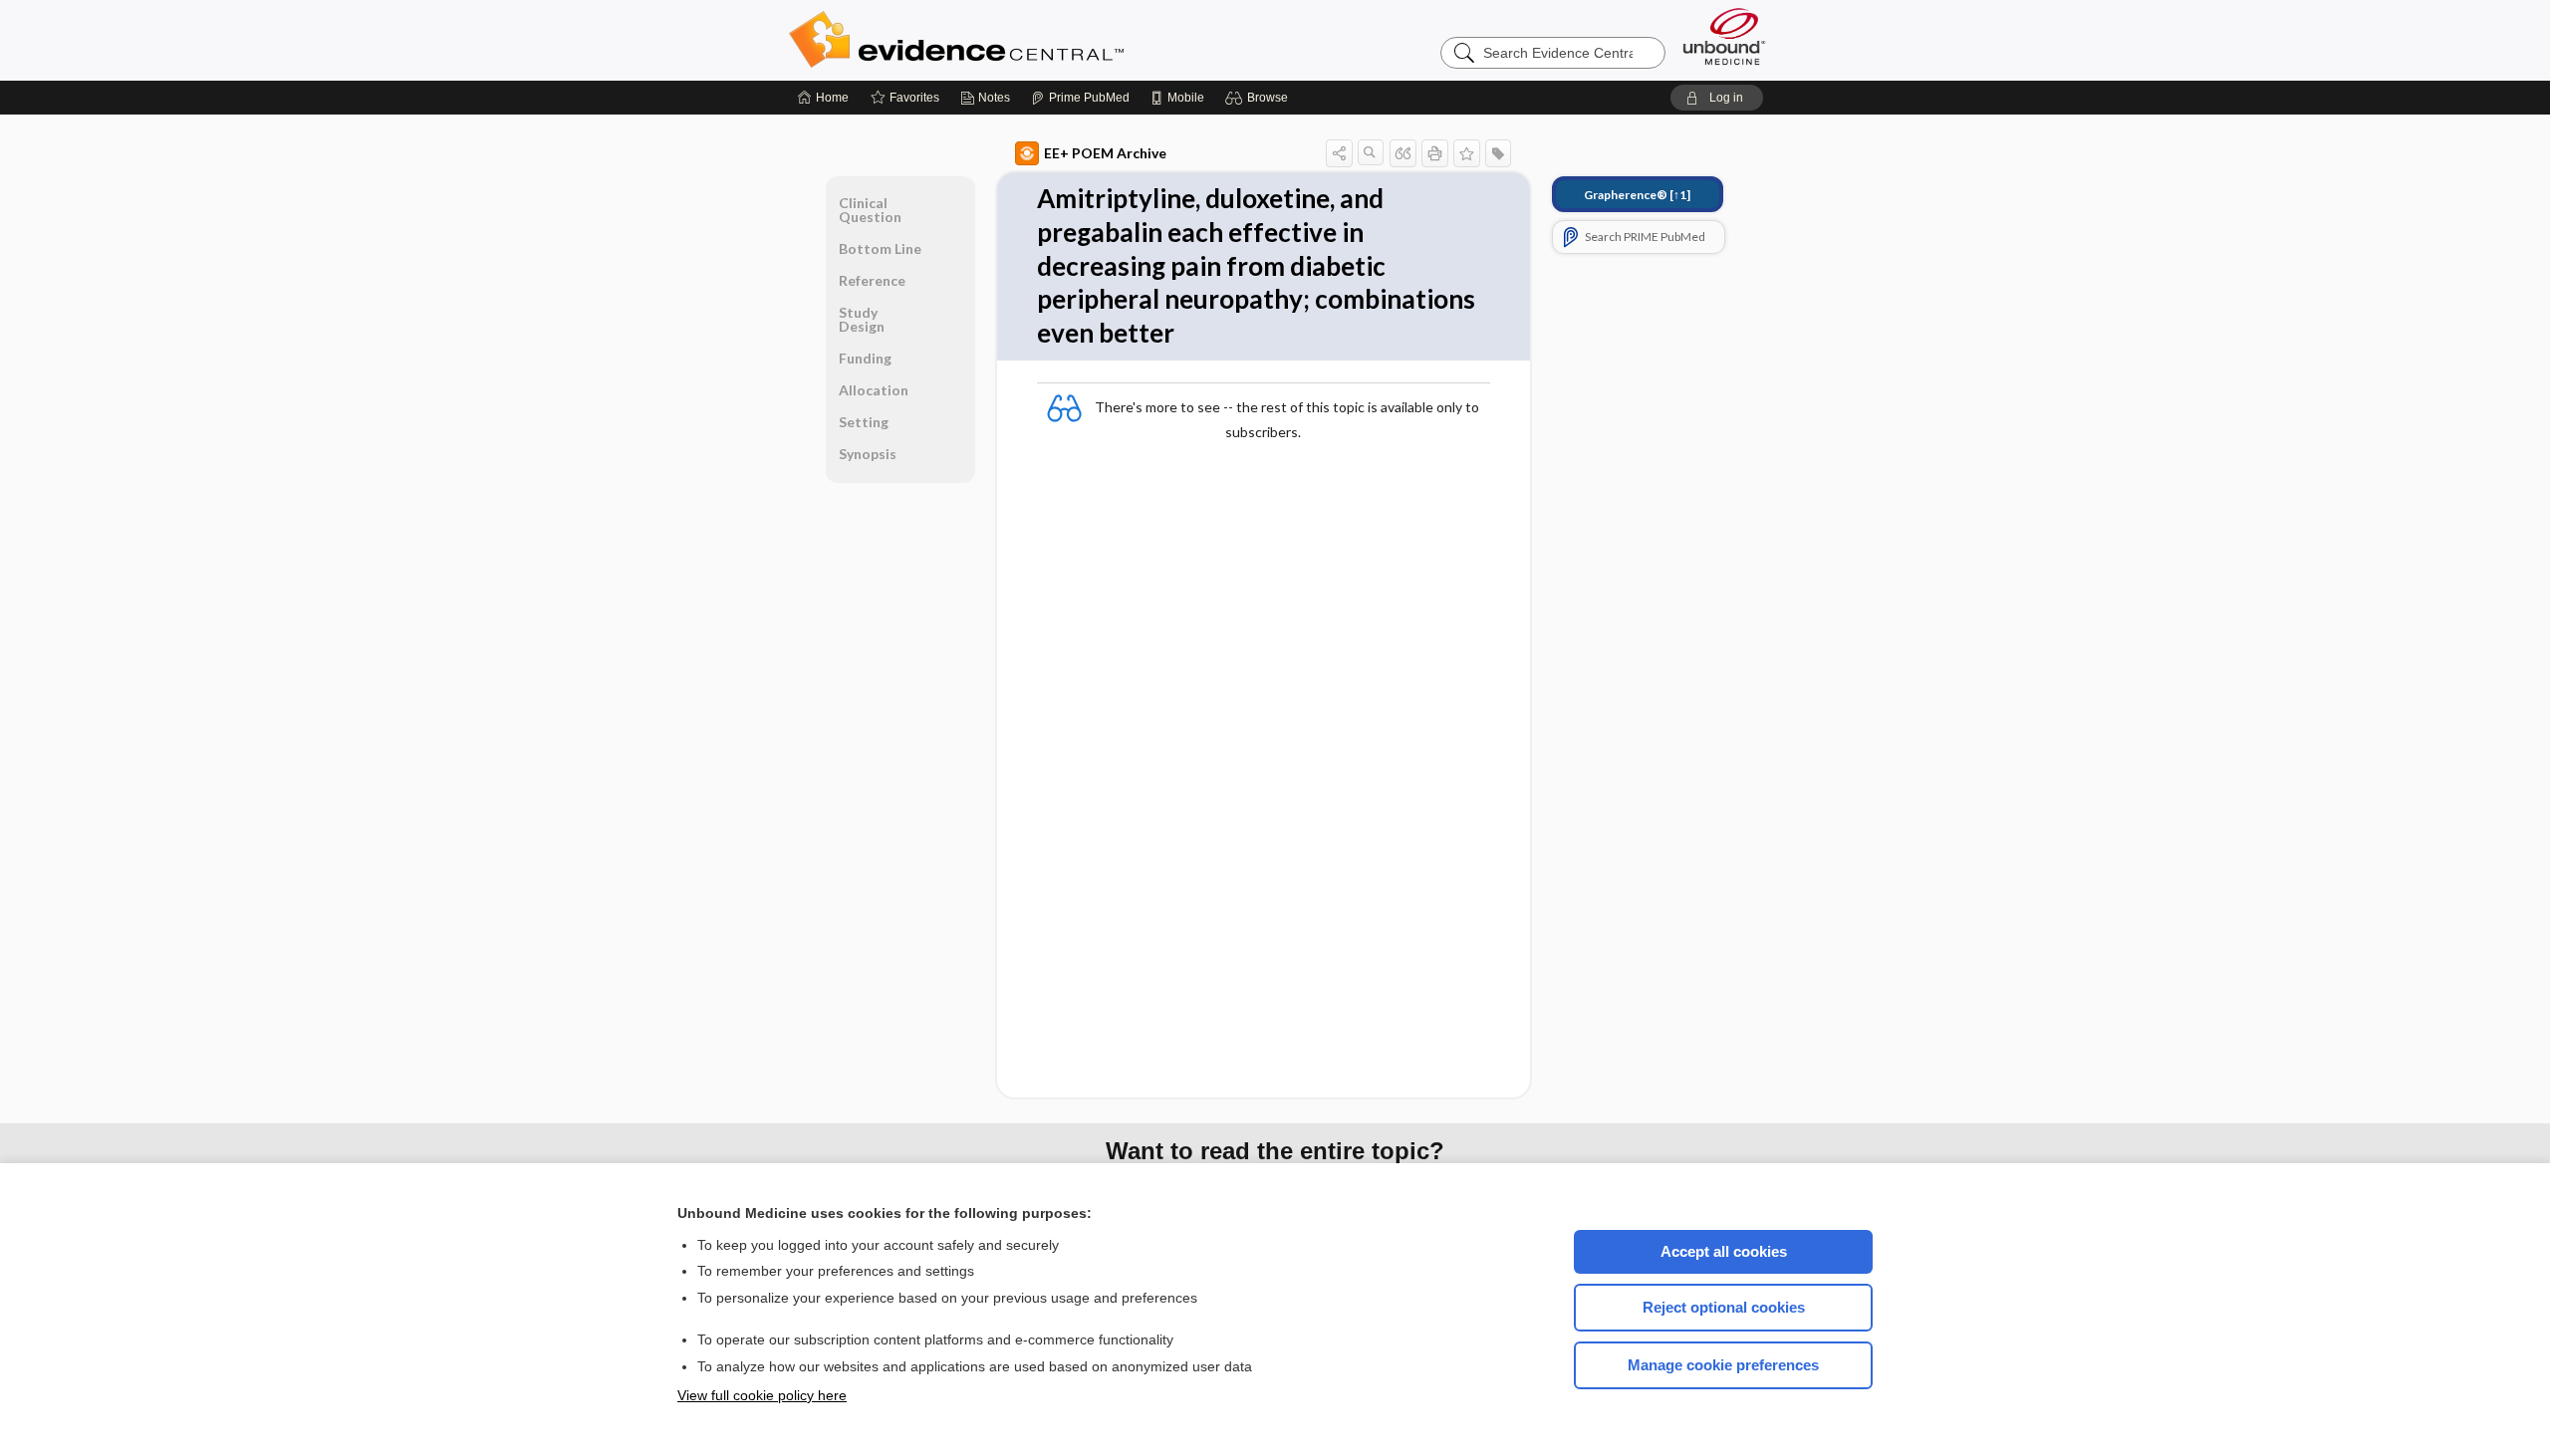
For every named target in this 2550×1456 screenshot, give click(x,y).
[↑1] (1637, 195)
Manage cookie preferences (1723, 1365)
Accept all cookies (1724, 1251)
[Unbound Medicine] (1724, 36)
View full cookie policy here (762, 1395)
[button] (1260, 98)
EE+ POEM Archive (1105, 153)
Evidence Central (1036, 40)
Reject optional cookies (1724, 1307)
